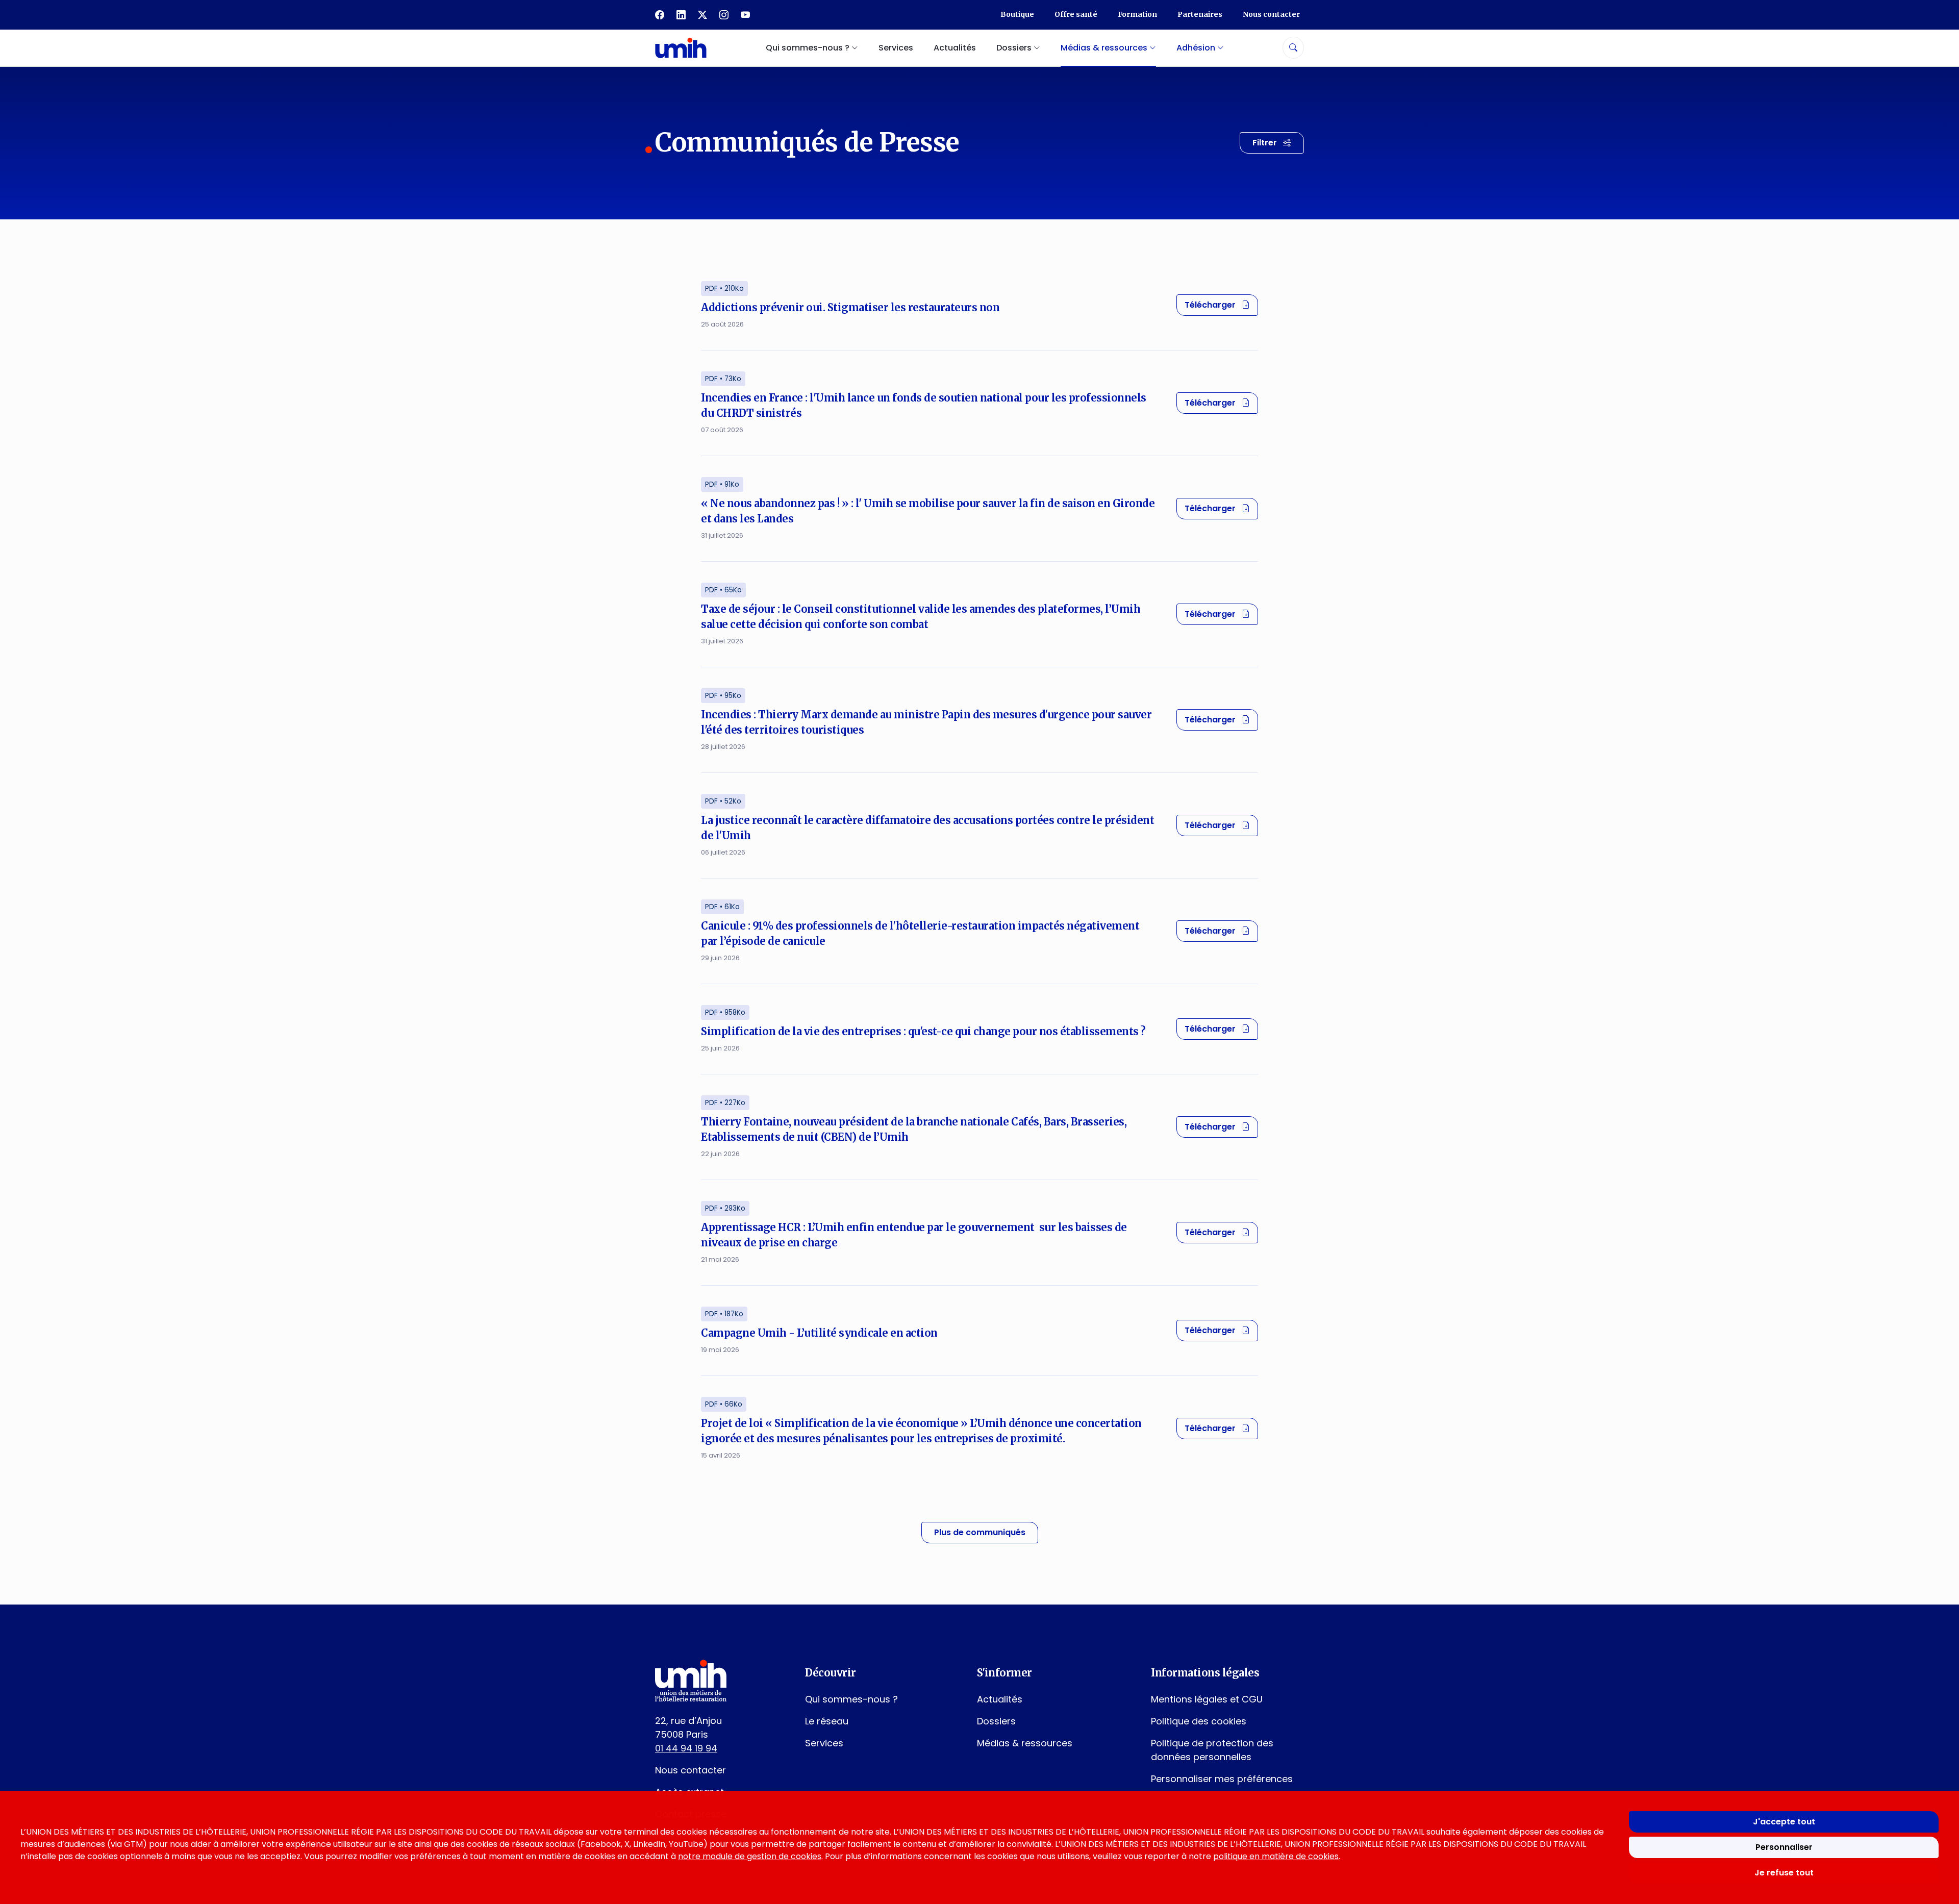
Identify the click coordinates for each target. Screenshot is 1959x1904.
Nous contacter (1271, 14)
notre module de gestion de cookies (750, 1856)
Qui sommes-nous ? (851, 1699)
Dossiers (996, 1721)
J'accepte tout (1784, 1822)
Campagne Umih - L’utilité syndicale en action (819, 1333)
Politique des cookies (1199, 1721)
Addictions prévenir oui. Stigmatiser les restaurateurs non (850, 307)
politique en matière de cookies (1276, 1856)
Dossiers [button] (1015, 48)
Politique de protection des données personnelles (1212, 1750)
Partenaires (1200, 14)
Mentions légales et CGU (1207, 1699)
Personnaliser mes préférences (1222, 1779)
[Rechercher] (1293, 48)
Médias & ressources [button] (1105, 48)
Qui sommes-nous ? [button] (809, 48)
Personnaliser (1784, 1847)
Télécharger (1221, 305)
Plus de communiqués (980, 1532)
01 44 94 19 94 (686, 1748)
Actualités (955, 48)
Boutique (1017, 14)
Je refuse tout (1784, 1873)
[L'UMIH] (681, 48)
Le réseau (827, 1721)
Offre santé (1076, 14)
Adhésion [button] (1197, 48)
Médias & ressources (1025, 1743)
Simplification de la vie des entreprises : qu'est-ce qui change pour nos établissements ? (923, 1031)
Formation (1137, 14)
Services (896, 48)
